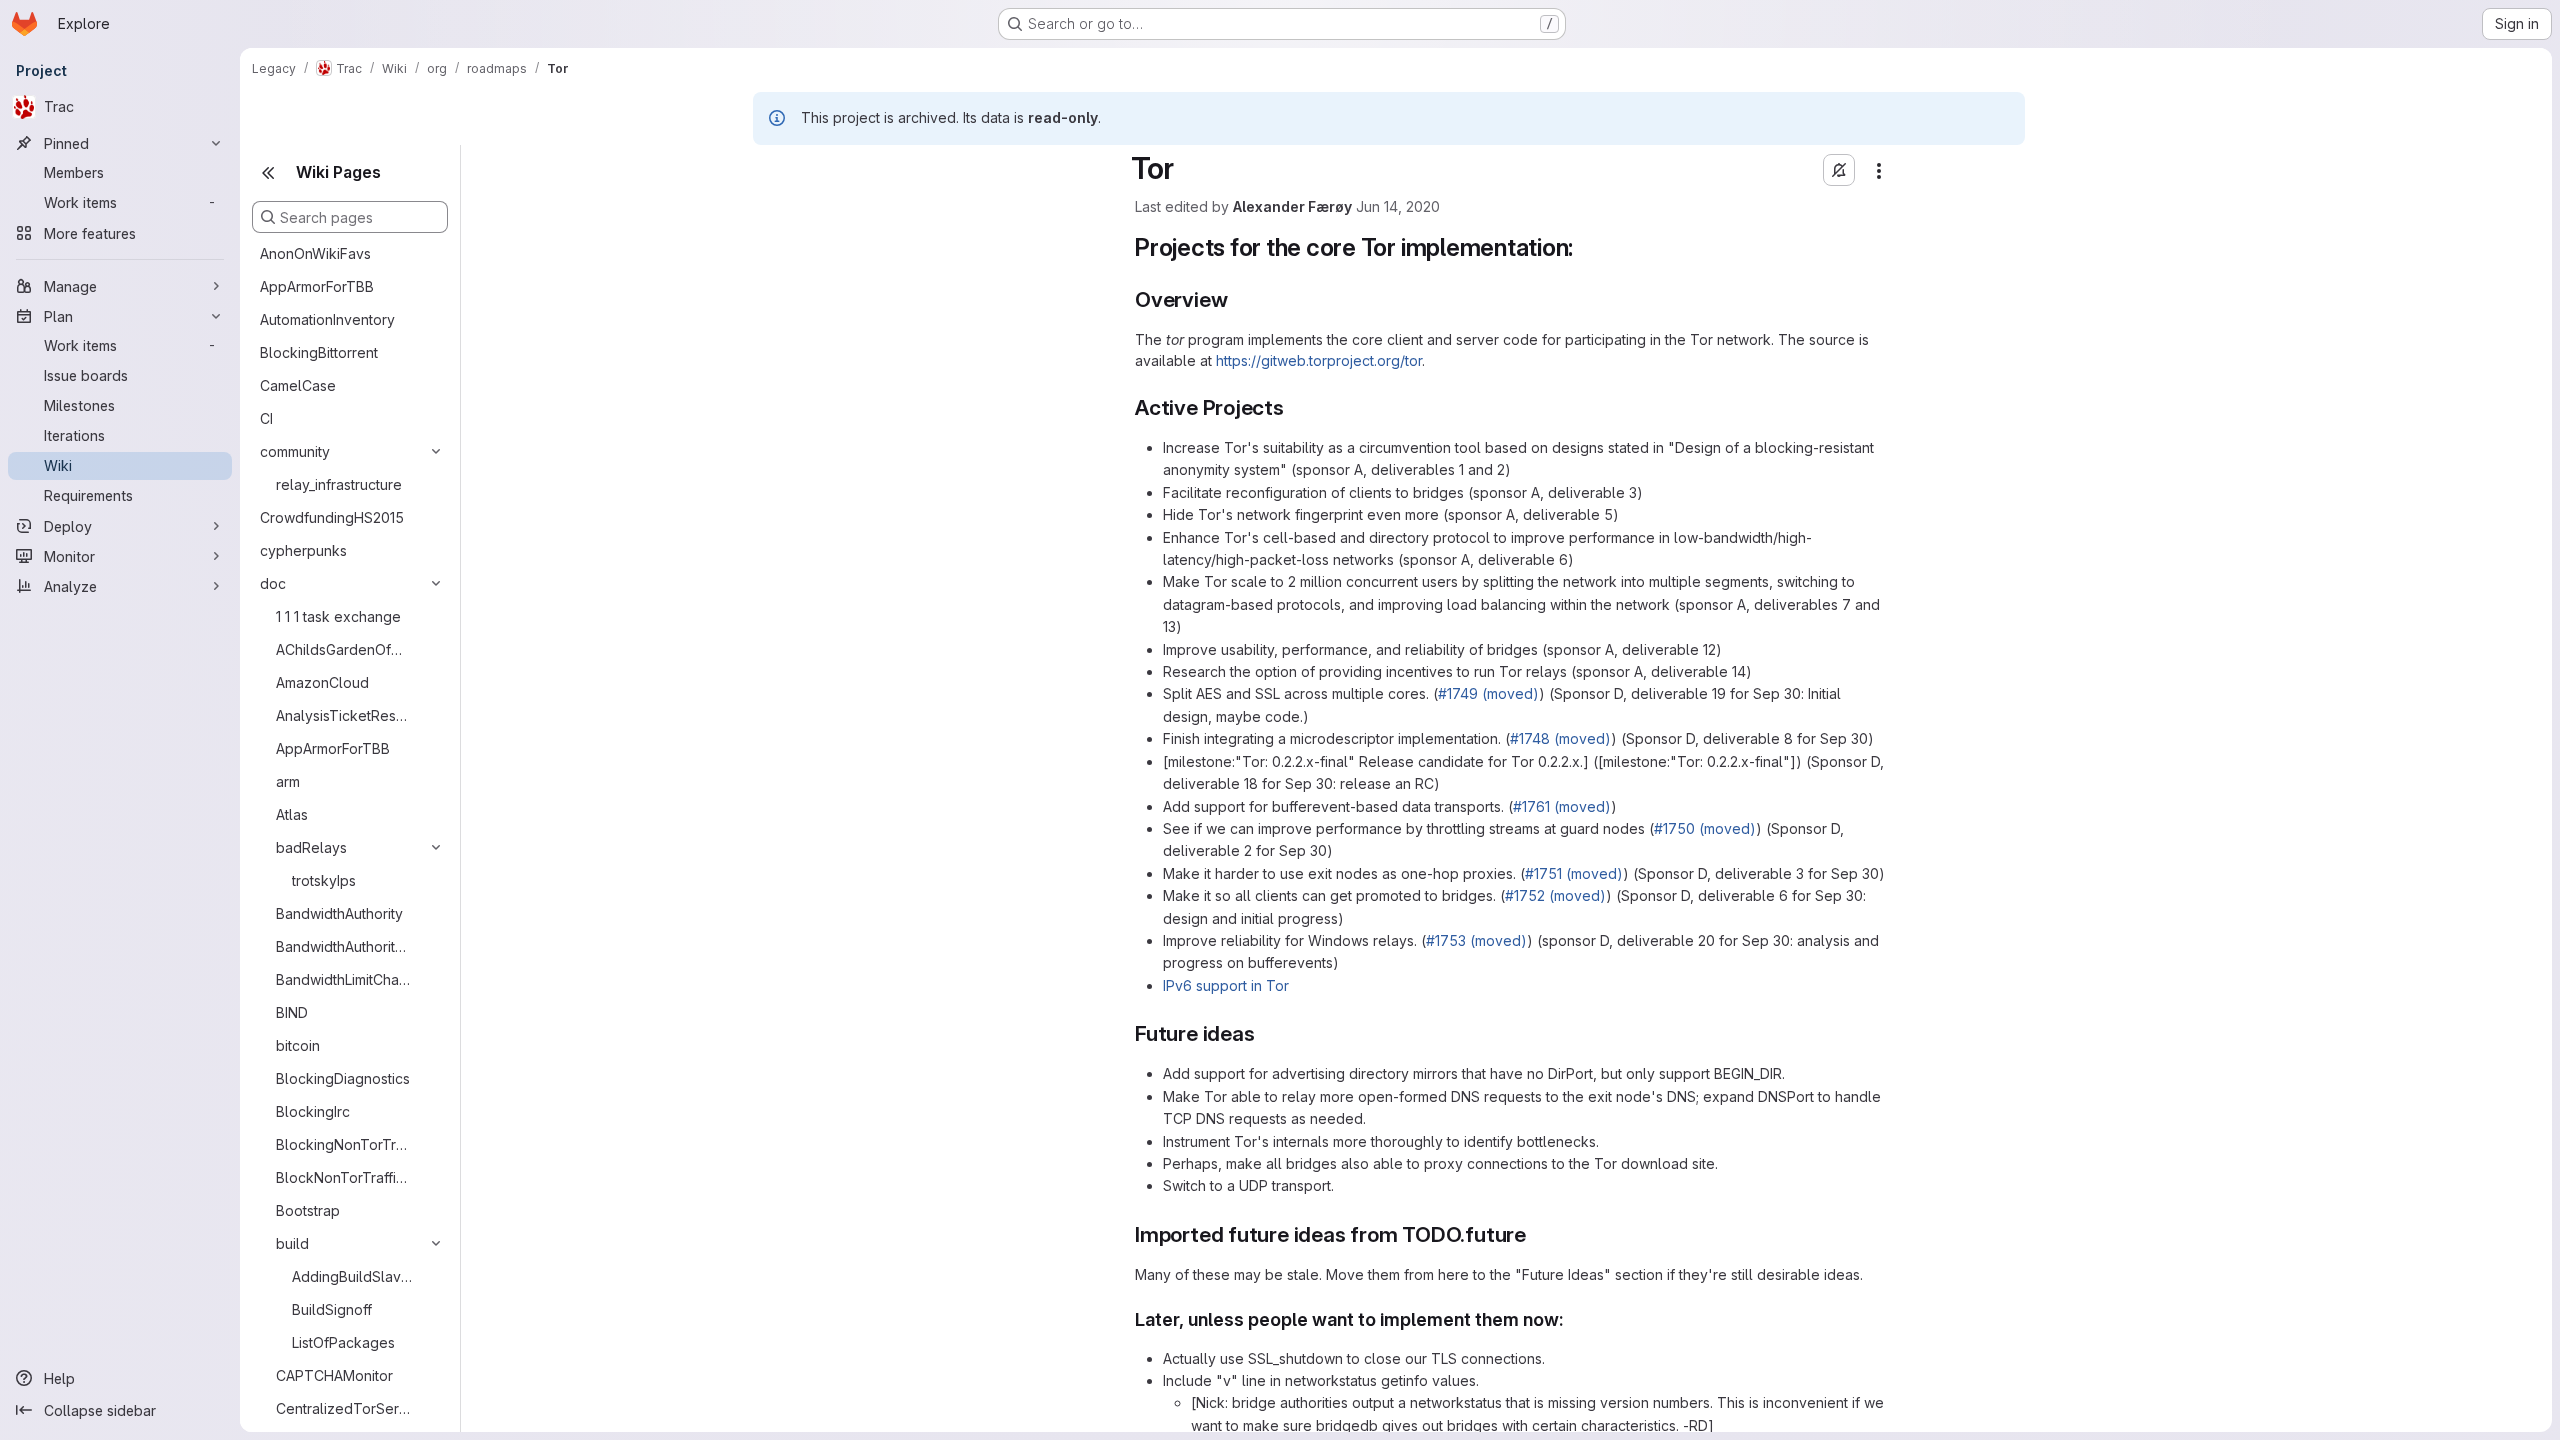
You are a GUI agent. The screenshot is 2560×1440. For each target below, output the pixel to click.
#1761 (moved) (1562, 806)
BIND (292, 1012)
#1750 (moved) (1705, 828)
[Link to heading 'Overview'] (1238, 299)
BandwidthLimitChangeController (343, 979)
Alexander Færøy (1292, 206)
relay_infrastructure (339, 484)
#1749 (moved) (1488, 693)
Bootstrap (308, 1210)
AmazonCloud (322, 682)
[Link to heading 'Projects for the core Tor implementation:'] (1586, 247)
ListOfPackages (343, 1342)
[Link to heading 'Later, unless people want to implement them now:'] (1574, 1319)
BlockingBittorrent (319, 352)
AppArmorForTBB (317, 286)
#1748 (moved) (1560, 738)
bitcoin (298, 1045)
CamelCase (298, 385)
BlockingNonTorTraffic (343, 1144)
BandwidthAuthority (339, 913)
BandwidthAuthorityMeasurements (343, 946)
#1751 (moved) (1574, 873)
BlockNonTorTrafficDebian (343, 1177)
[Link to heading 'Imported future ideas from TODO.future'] (1537, 1234)
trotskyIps (324, 880)
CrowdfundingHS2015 (332, 517)
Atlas (292, 814)
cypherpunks (303, 550)
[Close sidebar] (268, 173)
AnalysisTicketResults (343, 715)
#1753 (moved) (1476, 940)
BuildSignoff (332, 1309)
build (292, 1243)
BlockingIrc (313, 1111)
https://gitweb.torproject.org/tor (1319, 360)
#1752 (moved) (1555, 895)
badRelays (311, 847)
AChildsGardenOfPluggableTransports (343, 649)
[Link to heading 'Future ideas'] (1265, 1033)
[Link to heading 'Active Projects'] (1295, 407)
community (295, 451)
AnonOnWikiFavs (315, 253)
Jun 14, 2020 (1398, 206)
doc (273, 583)
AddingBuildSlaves (352, 1276)
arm (288, 781)
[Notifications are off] (1839, 170)
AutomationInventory (327, 319)
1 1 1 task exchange (338, 616)
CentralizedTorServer (343, 1408)
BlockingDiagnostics (343, 1078)
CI (266, 418)
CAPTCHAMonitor (334, 1375)
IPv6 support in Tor (1226, 985)
